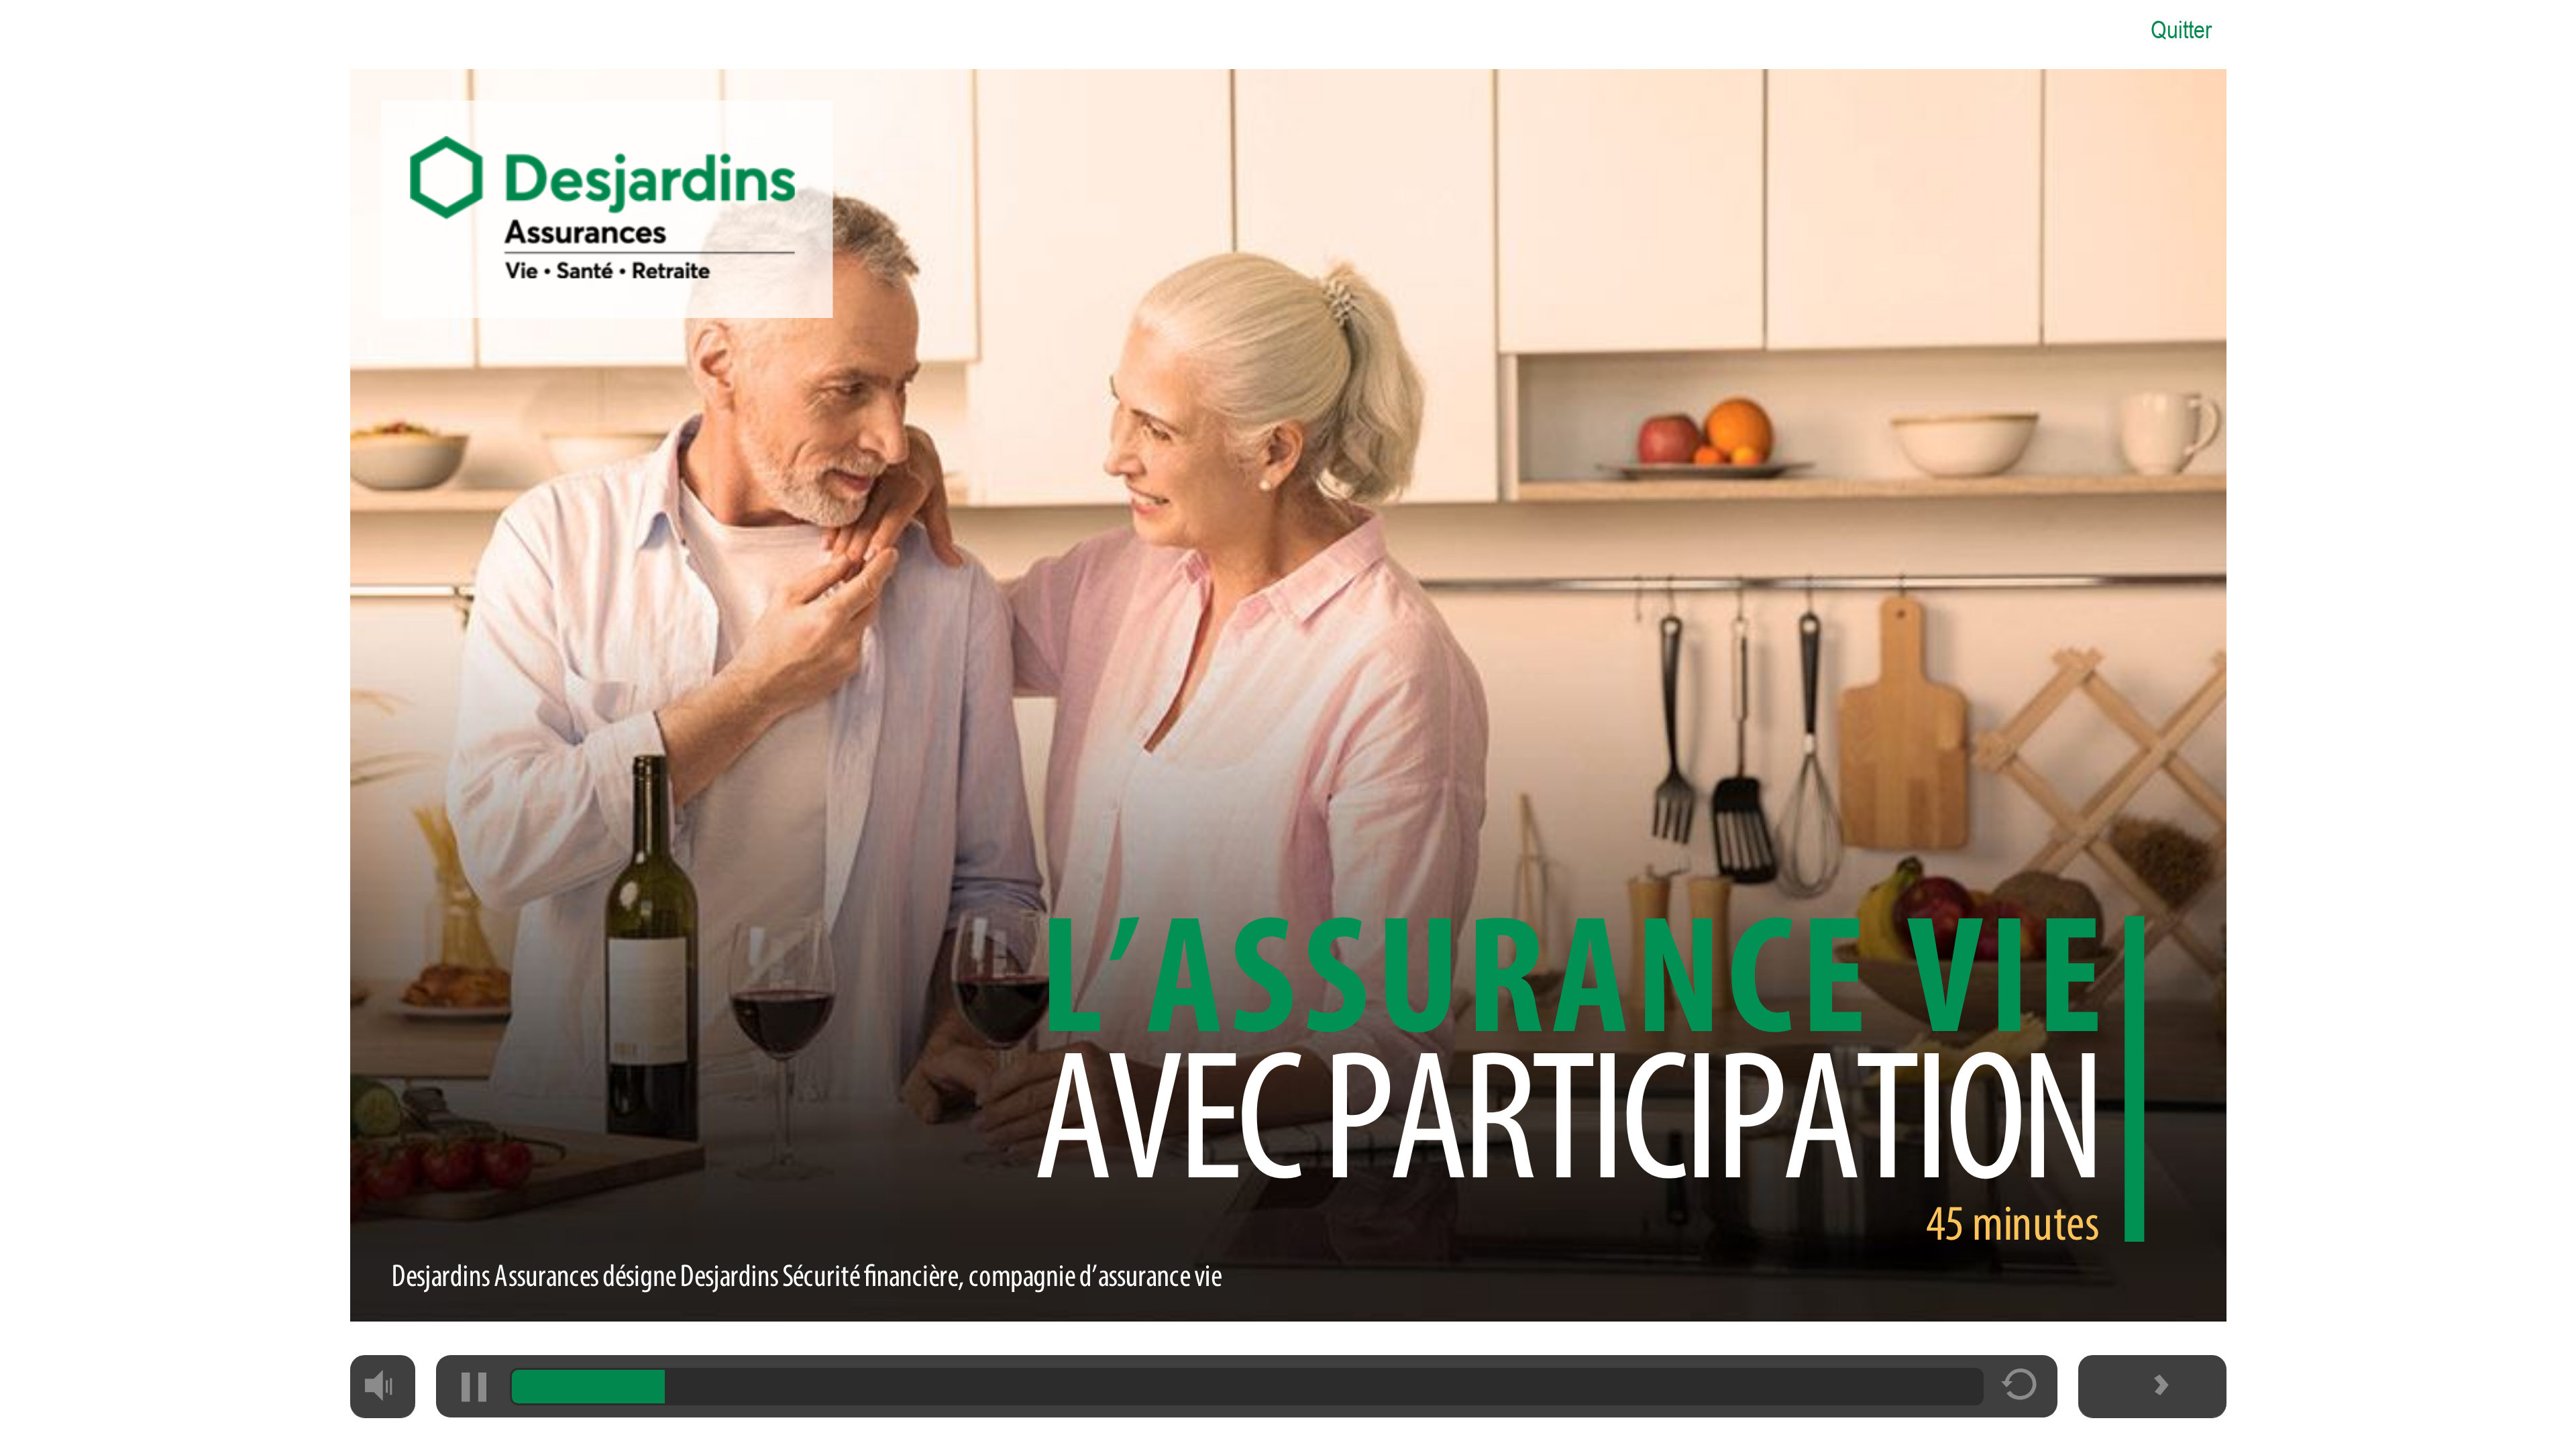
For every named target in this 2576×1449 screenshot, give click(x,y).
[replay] (2020, 1393)
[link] (2180, 28)
